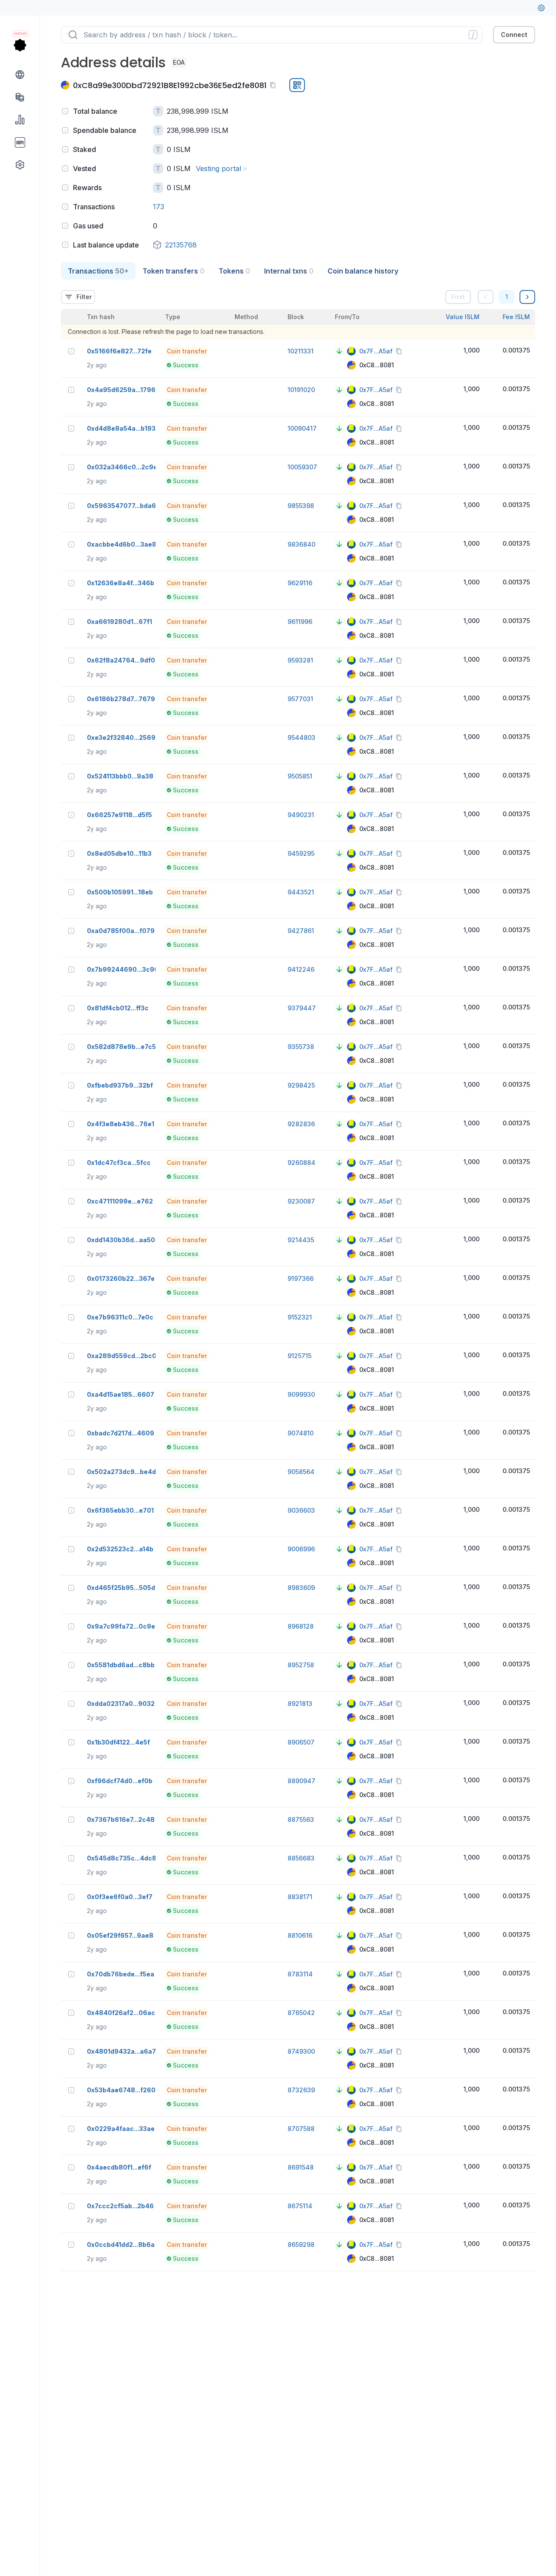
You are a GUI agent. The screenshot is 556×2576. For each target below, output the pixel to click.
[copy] (275, 85)
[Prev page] (486, 297)
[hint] (65, 111)
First (458, 297)
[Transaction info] (71, 351)
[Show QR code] (297, 85)
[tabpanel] (298, 1275)
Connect (514, 35)
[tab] (98, 271)
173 (159, 207)
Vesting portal (218, 168)
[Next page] (527, 297)
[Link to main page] (20, 45)
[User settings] (541, 8)
